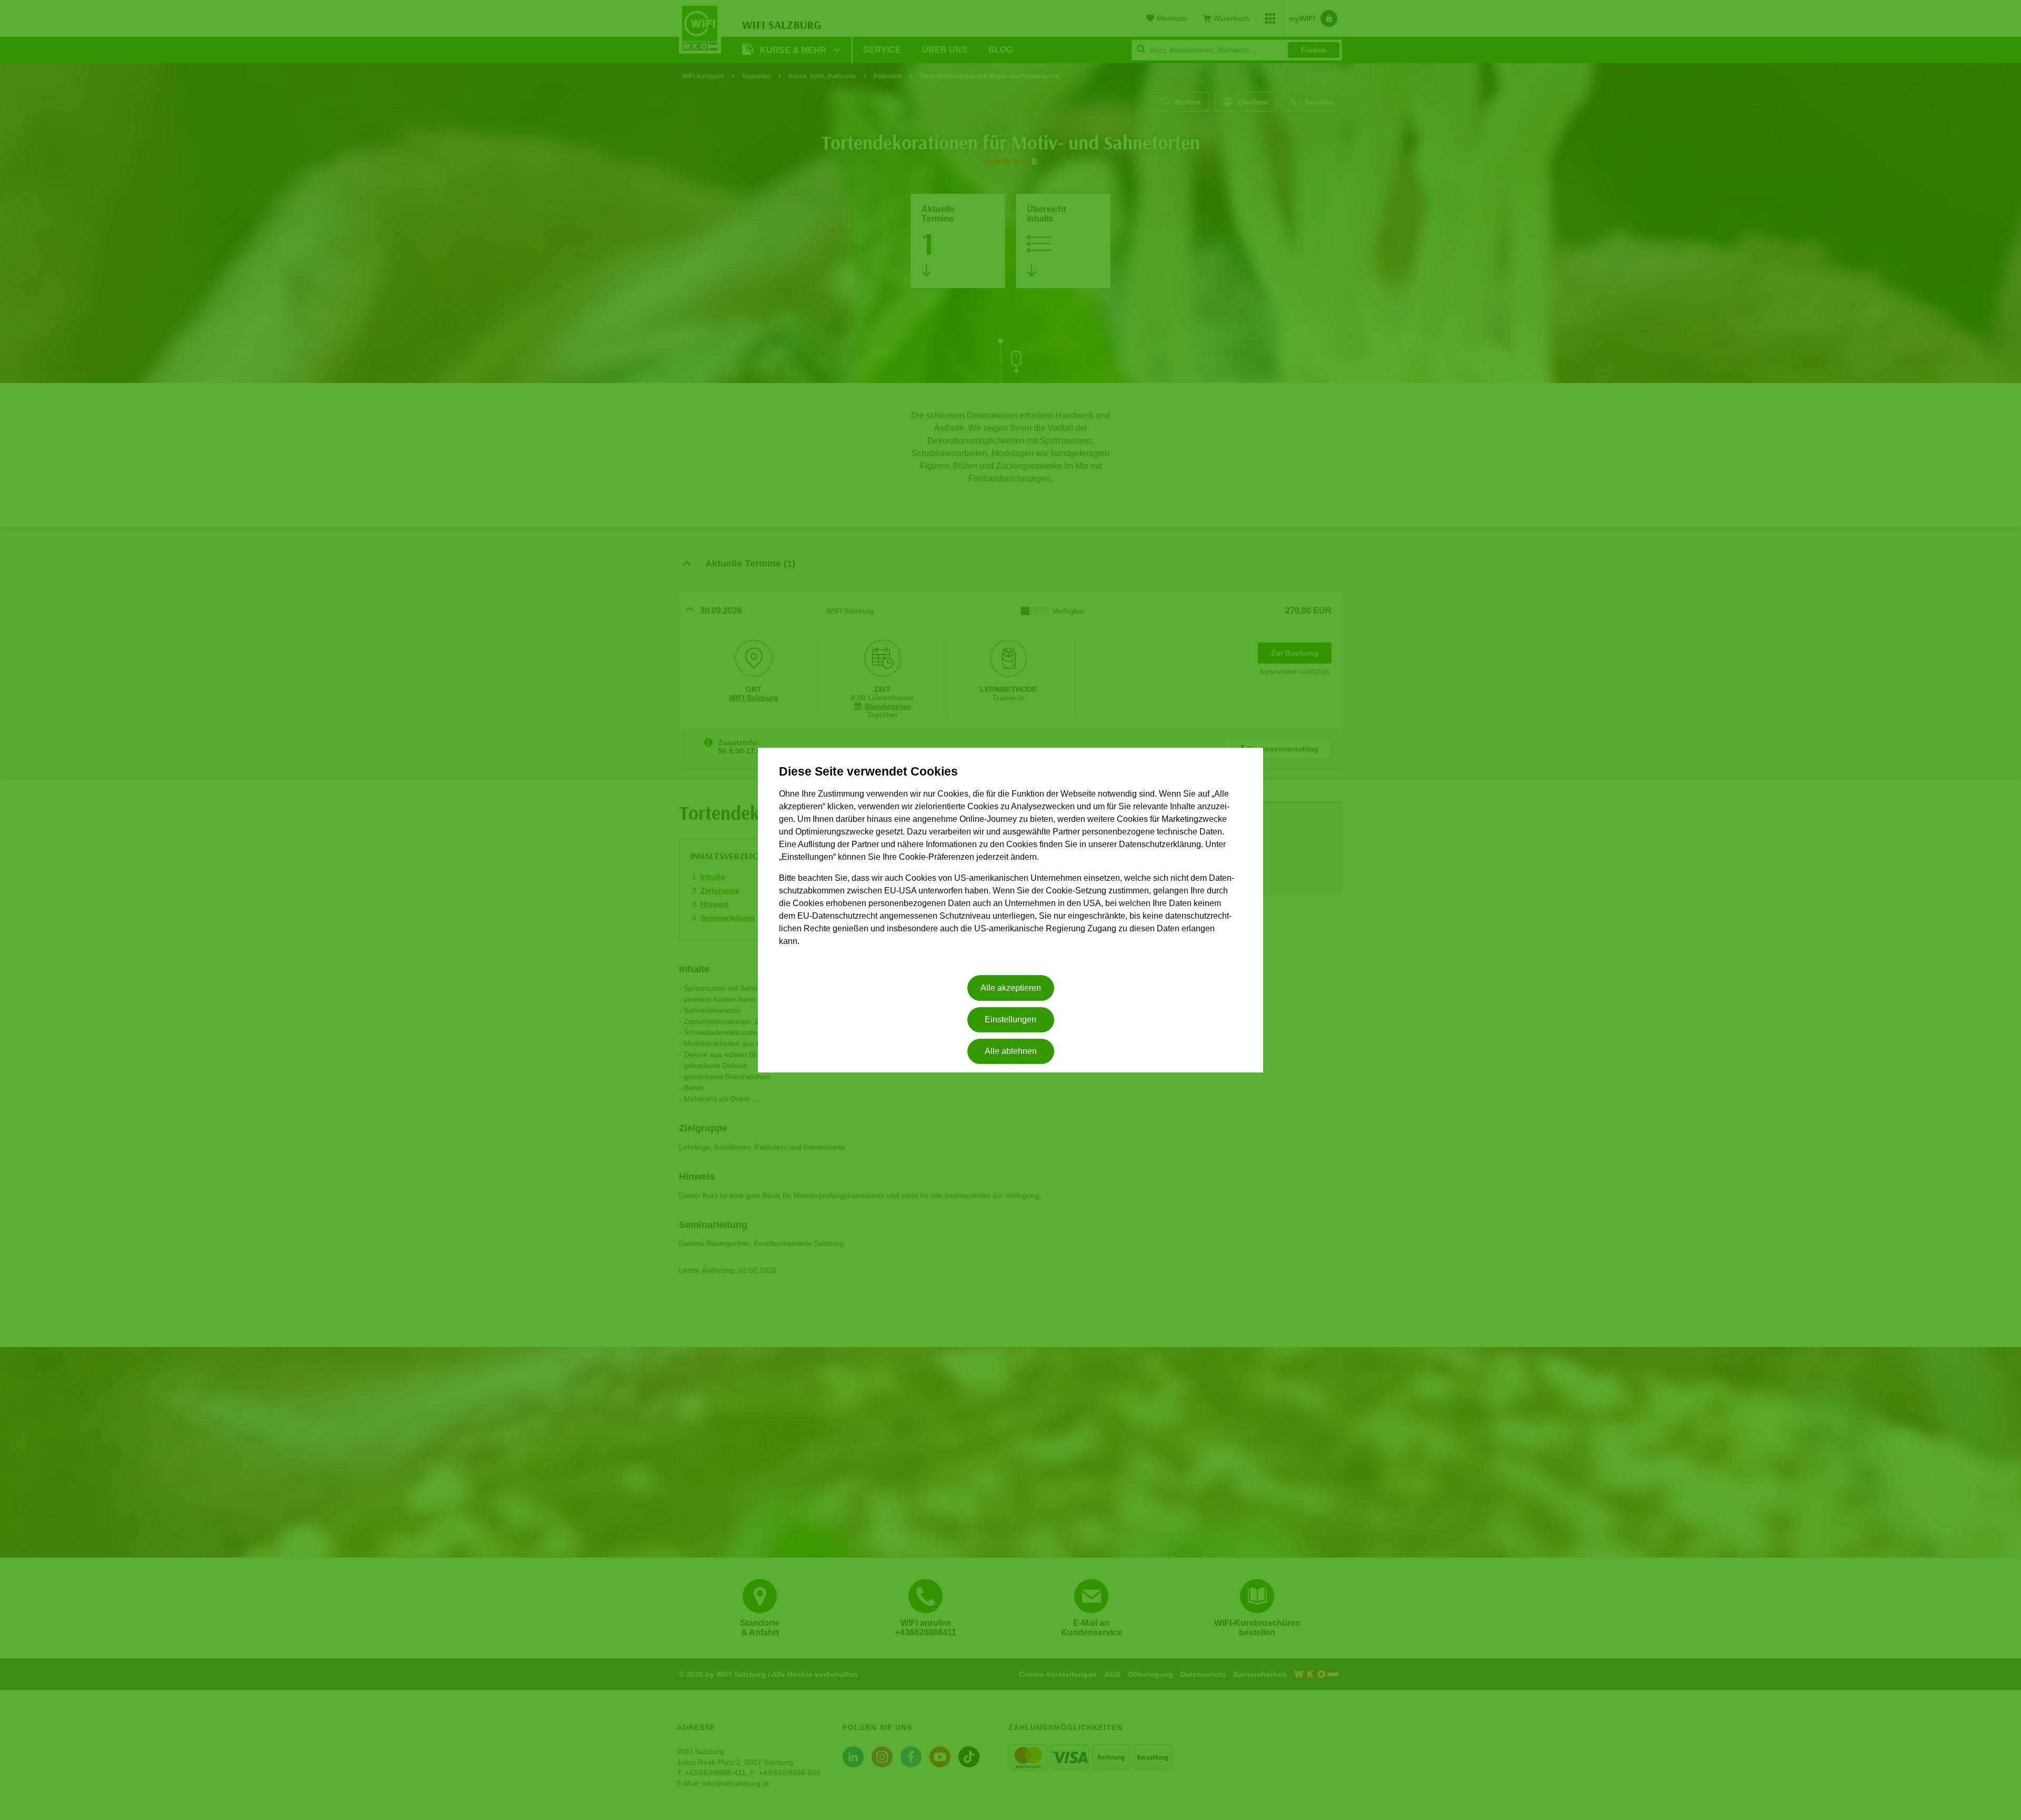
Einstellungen (1010, 1019)
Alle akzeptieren (1011, 988)
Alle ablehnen (1011, 1052)
